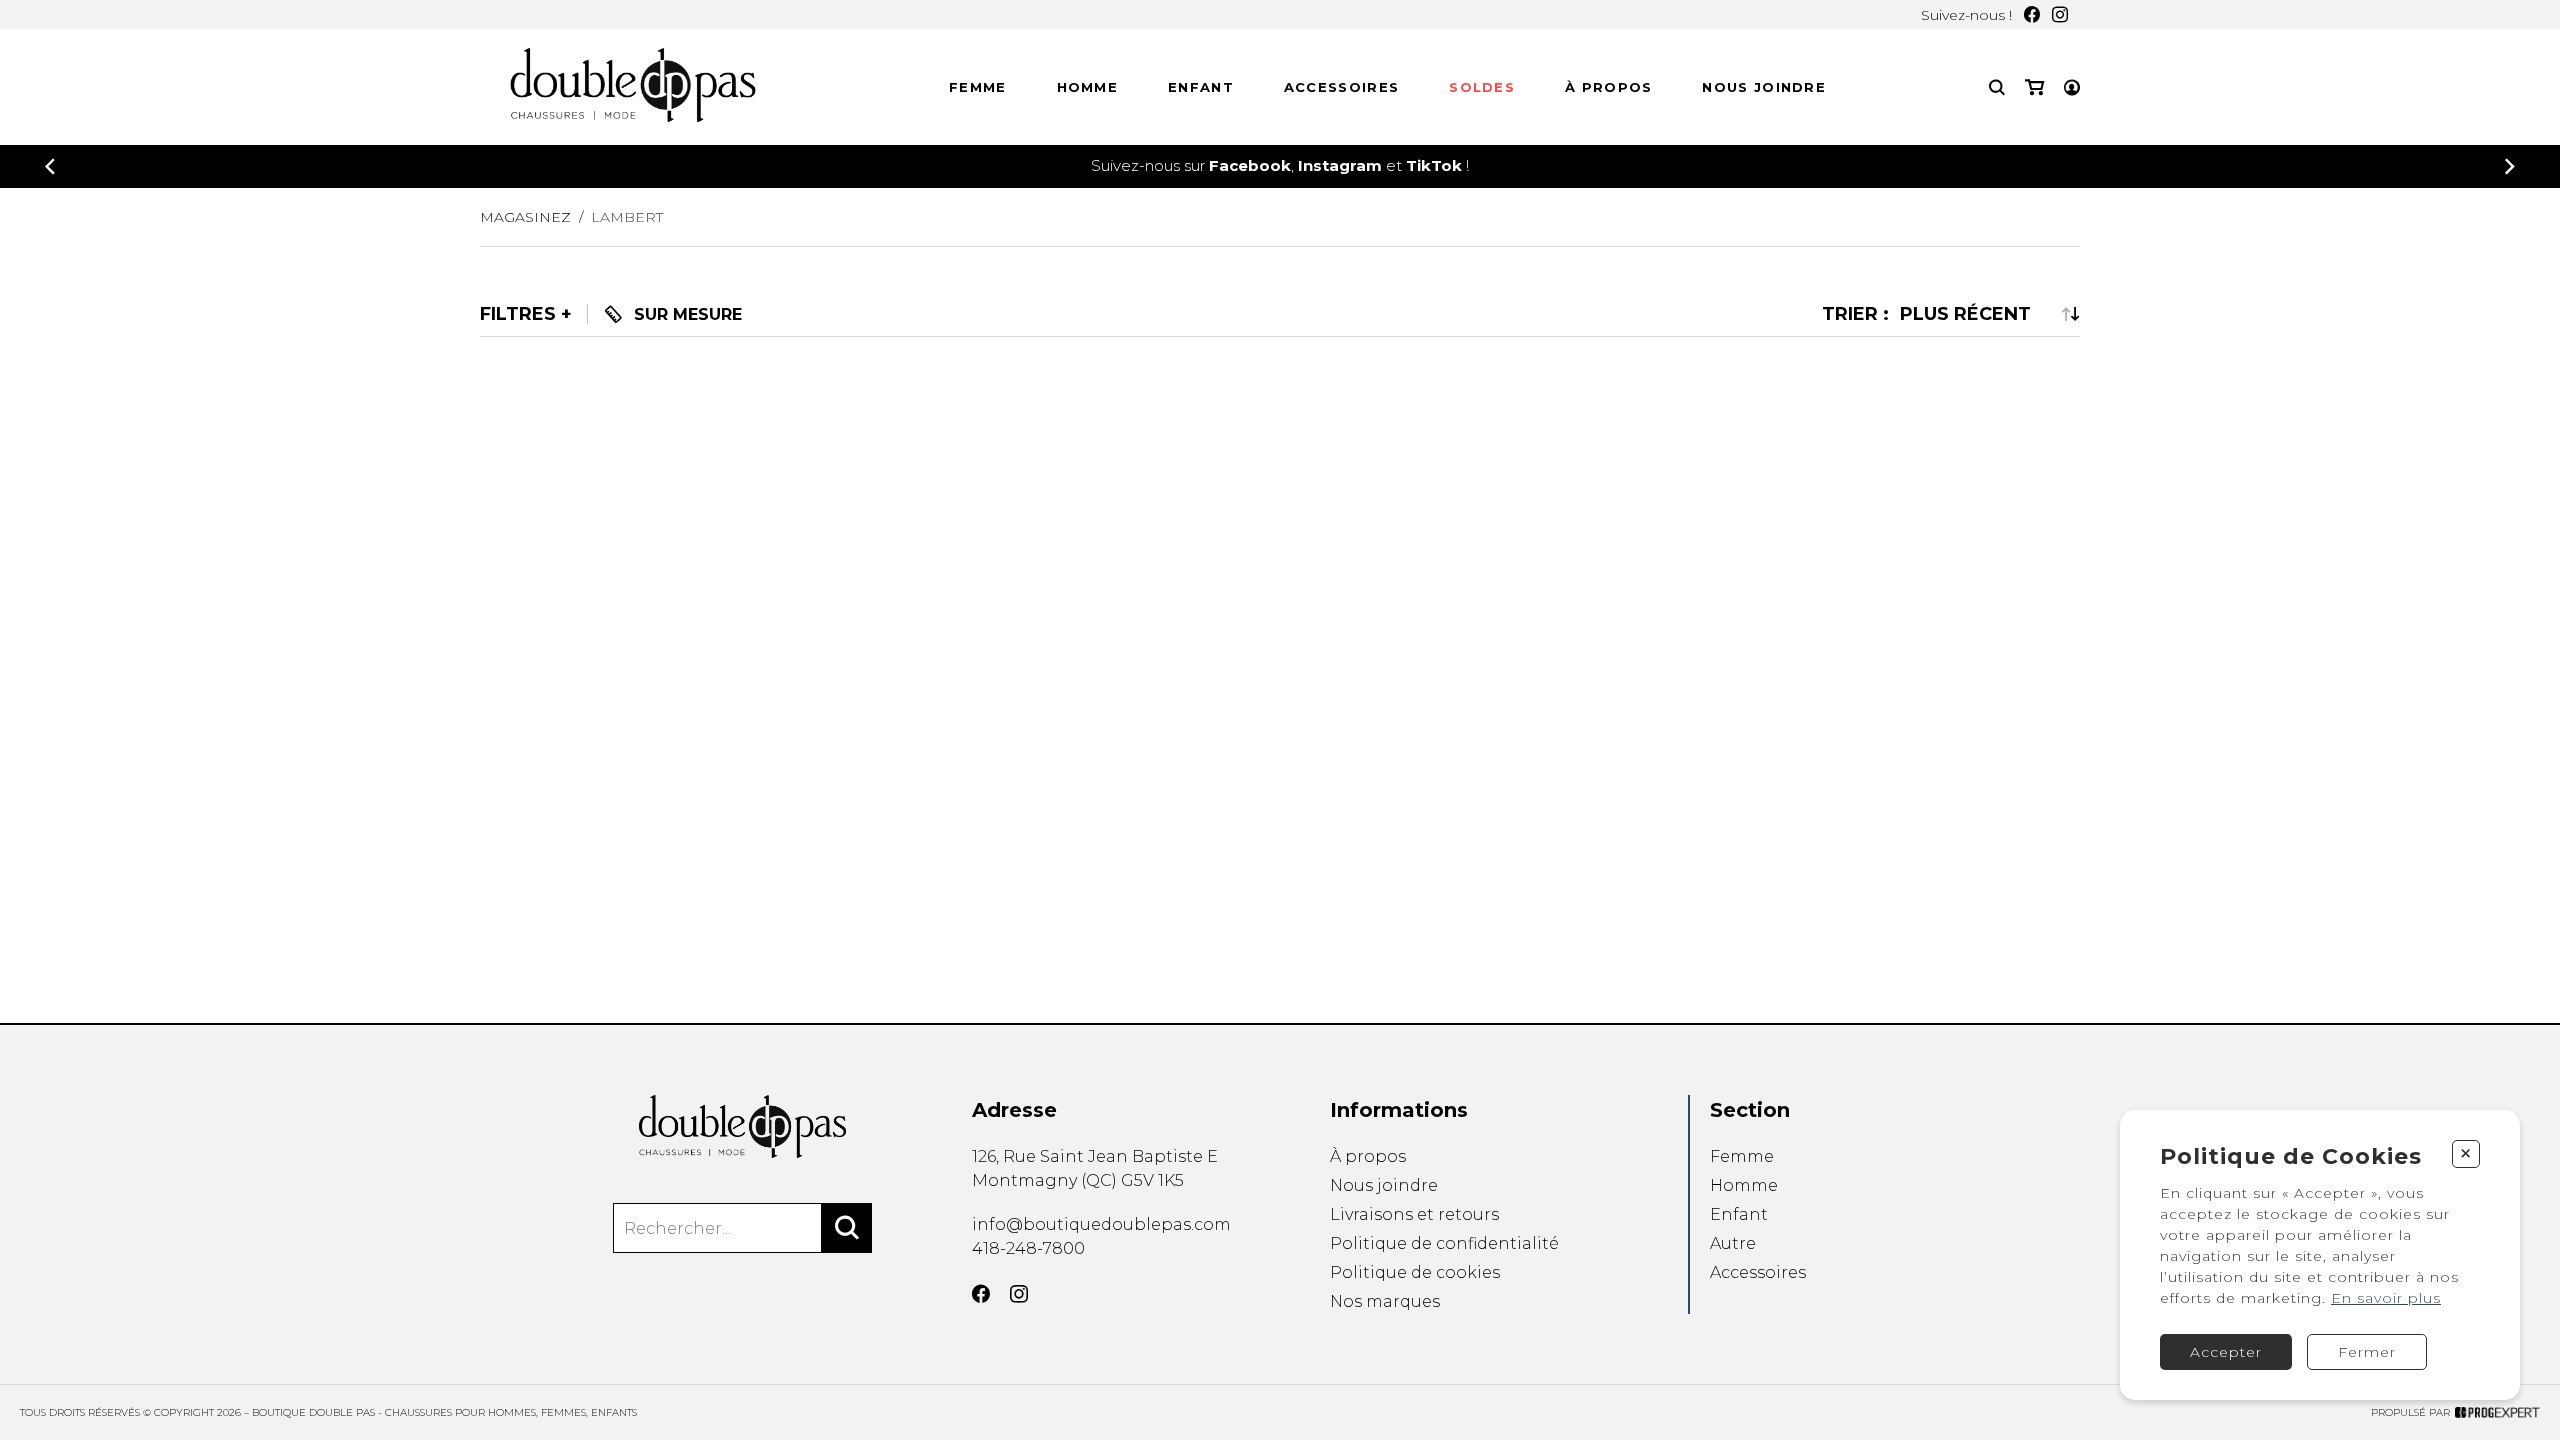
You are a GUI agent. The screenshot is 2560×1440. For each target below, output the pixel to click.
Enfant (1201, 87)
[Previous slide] (50, 166)
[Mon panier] (2034, 87)
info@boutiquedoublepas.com (1101, 1224)
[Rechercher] (847, 1228)
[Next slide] (2510, 166)
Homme (1088, 87)
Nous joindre (1764, 87)
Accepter (2226, 1352)
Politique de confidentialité (1444, 1243)
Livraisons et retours (1414, 1214)
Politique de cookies (1415, 1272)
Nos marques (1385, 1301)
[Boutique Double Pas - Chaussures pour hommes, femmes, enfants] (742, 1126)
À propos (1608, 87)
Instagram (1340, 165)
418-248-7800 (1028, 1248)
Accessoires (1341, 87)
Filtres (518, 314)
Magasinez (525, 217)
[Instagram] (2060, 14)
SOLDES (1482, 87)
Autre (1733, 1243)
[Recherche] (1997, 87)
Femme (978, 87)
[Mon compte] (2072, 87)
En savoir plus (2386, 1298)
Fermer (2367, 1352)
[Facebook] (2032, 14)
